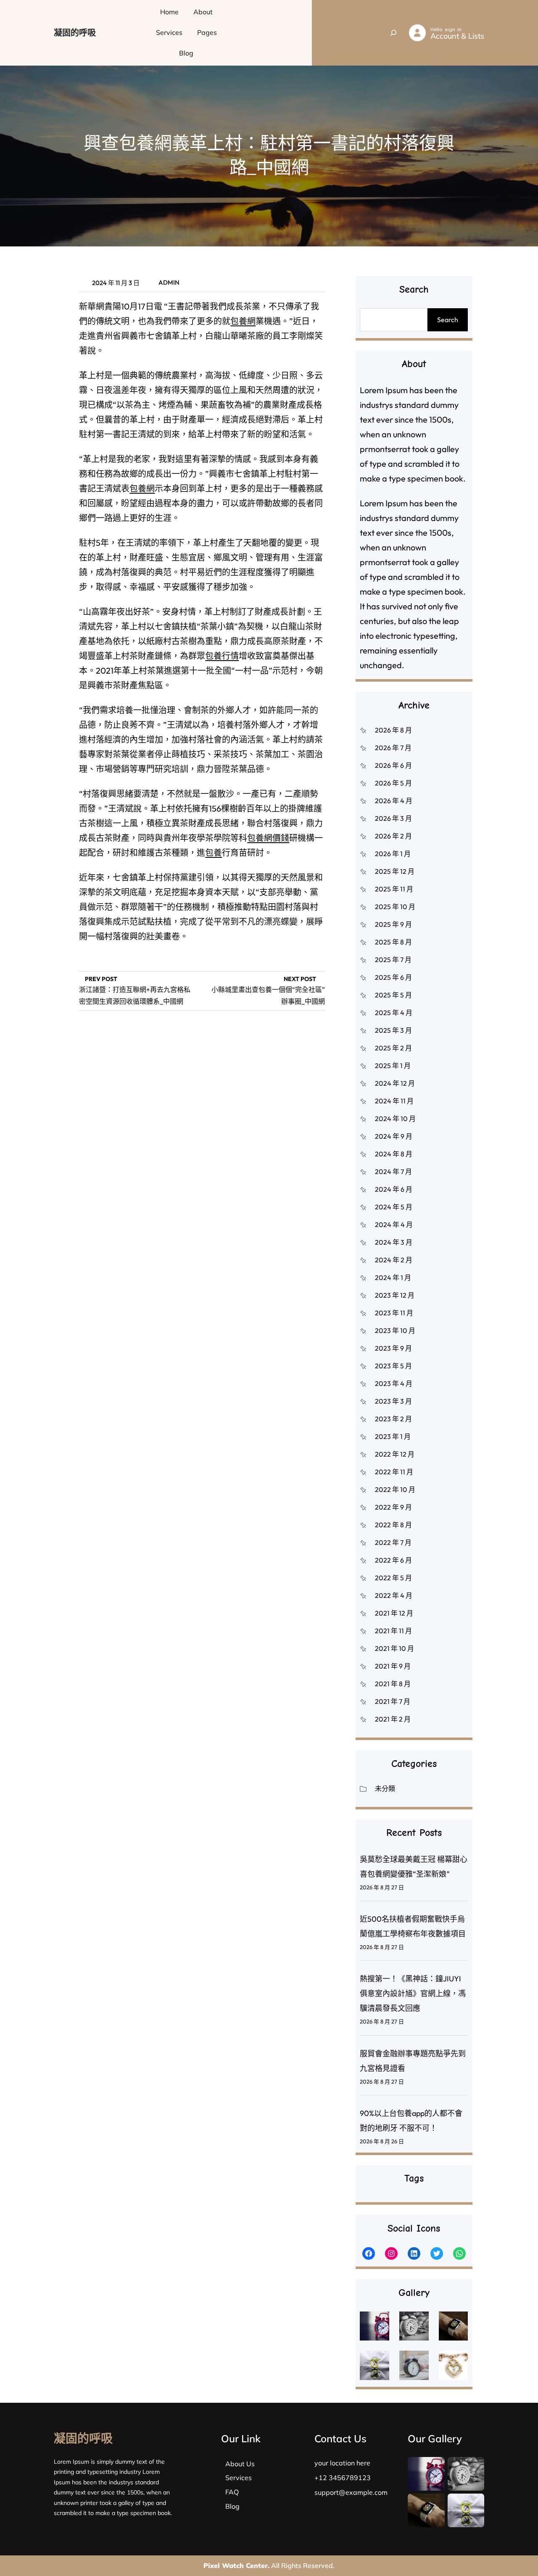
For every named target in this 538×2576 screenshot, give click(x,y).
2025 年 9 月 (393, 924)
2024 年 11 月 (394, 1101)
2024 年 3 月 (394, 1242)
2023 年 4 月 (394, 1383)
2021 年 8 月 (393, 1684)
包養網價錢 (268, 838)
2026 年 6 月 (393, 765)
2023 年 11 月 (394, 1313)
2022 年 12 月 (395, 1454)
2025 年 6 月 (393, 977)
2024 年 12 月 (395, 1083)
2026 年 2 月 (393, 836)
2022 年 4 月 (394, 1595)
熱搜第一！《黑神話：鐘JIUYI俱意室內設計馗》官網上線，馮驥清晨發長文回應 (413, 1993)
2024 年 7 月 (393, 1172)
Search (448, 320)
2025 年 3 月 (393, 1030)
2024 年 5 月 (394, 1207)
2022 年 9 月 (393, 1507)
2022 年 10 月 (395, 1489)
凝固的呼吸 (75, 33)
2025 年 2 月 (393, 1048)
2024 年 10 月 (395, 1119)
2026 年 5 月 (393, 783)
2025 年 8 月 (393, 942)
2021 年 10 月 (394, 1648)
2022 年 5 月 (393, 1578)
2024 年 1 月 (393, 1277)
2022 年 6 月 (393, 1560)
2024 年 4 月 (394, 1225)
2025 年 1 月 (393, 1066)
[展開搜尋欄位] (393, 33)
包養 (214, 853)
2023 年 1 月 (393, 1436)
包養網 (243, 321)
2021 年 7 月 (393, 1701)
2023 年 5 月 (393, 1366)
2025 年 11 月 (394, 889)
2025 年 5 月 (393, 995)
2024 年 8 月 (394, 1154)
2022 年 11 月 (394, 1472)
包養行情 (222, 656)
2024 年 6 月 (394, 1189)
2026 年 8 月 (393, 730)
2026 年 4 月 (394, 801)
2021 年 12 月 (394, 1613)
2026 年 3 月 (393, 818)
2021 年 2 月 (393, 1719)
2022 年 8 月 (393, 1525)
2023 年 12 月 (395, 1295)
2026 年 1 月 (393, 854)
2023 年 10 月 (395, 1330)
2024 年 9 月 (394, 1136)
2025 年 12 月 (395, 871)
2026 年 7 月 (393, 748)
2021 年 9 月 (393, 1666)
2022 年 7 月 (393, 1542)
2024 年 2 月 (394, 1260)
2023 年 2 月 (393, 1419)
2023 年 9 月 (393, 1348)
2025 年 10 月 (395, 907)
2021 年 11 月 (393, 1631)
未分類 (385, 1788)
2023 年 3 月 (393, 1401)
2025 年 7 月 (393, 960)
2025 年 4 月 (394, 1013)
